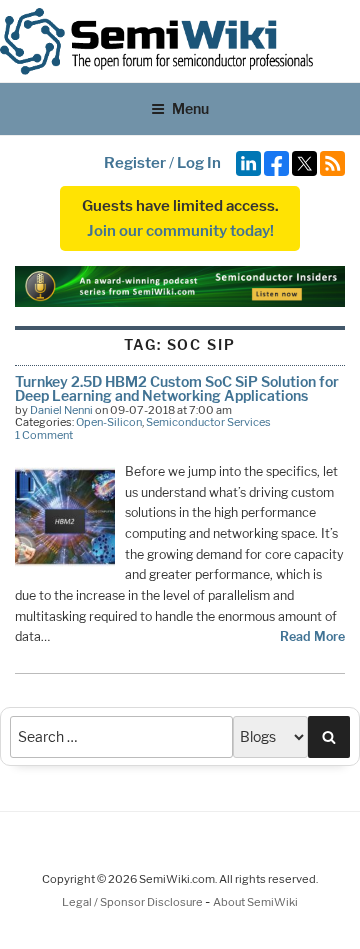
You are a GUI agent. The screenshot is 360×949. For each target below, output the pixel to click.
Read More (312, 636)
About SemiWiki (255, 902)
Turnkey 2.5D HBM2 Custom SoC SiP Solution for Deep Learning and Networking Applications (177, 388)
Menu (190, 108)
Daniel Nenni (61, 410)
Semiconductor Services (208, 422)
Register (135, 163)
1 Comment (44, 435)
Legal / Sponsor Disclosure (133, 902)
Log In (199, 163)
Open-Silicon (109, 422)
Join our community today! (180, 231)
